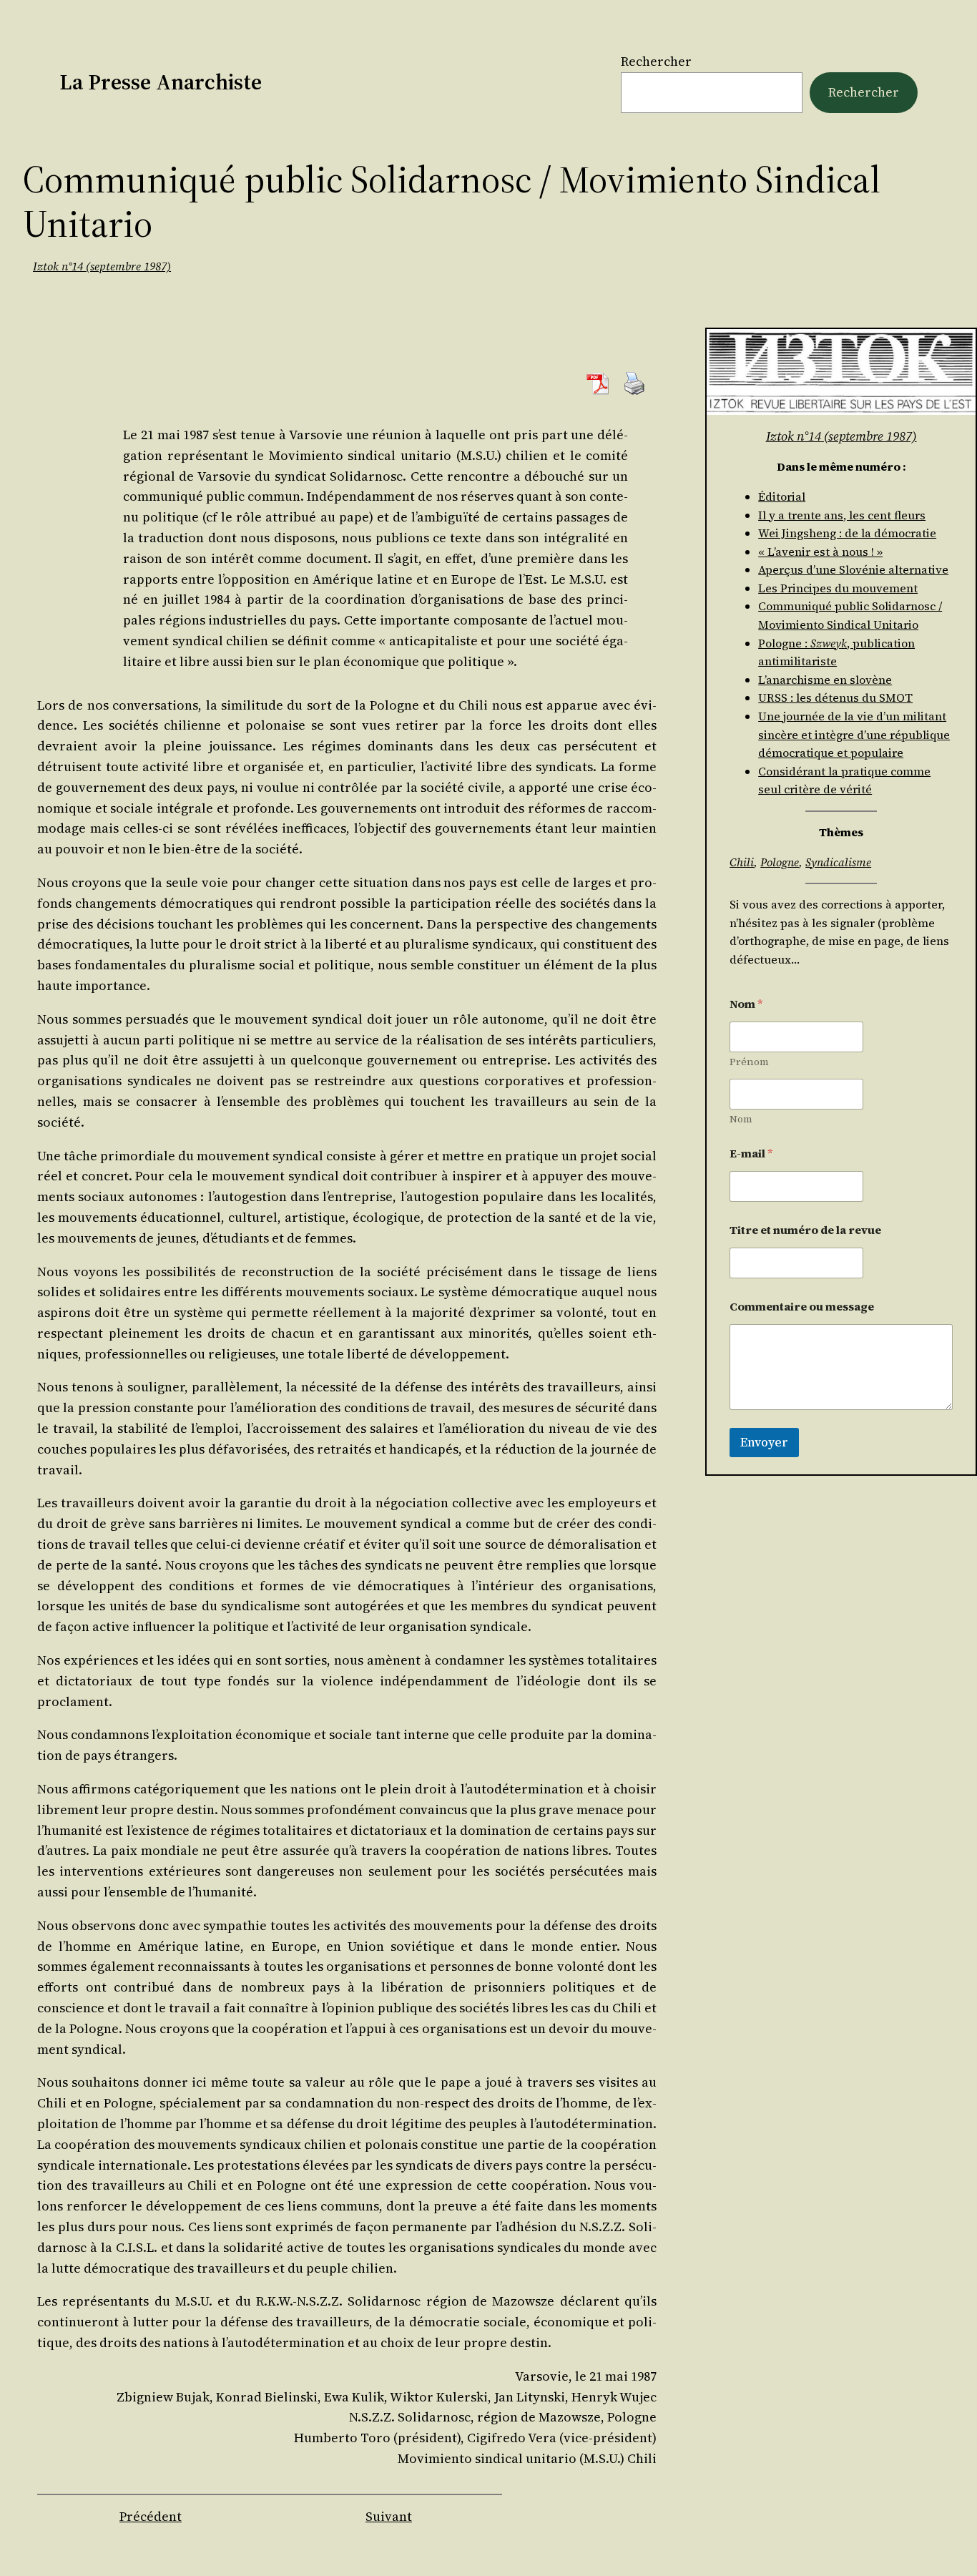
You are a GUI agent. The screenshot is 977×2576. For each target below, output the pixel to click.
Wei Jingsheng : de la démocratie (847, 533)
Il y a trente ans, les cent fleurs (842, 515)
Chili (742, 862)
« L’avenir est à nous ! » (820, 552)
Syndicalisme (838, 862)
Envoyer (764, 1442)
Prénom (749, 1062)
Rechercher (656, 61)
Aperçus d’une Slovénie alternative (853, 569)
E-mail (751, 1154)
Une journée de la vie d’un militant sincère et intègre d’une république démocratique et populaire (854, 734)
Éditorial (782, 496)
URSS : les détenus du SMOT (835, 697)
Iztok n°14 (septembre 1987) (102, 266)
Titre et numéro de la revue (805, 1230)
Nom (741, 1119)
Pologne (780, 862)
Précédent (151, 2516)
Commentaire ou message (802, 1307)
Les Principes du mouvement (838, 588)
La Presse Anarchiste (161, 82)
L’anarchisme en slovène (825, 680)
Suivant (389, 2516)
